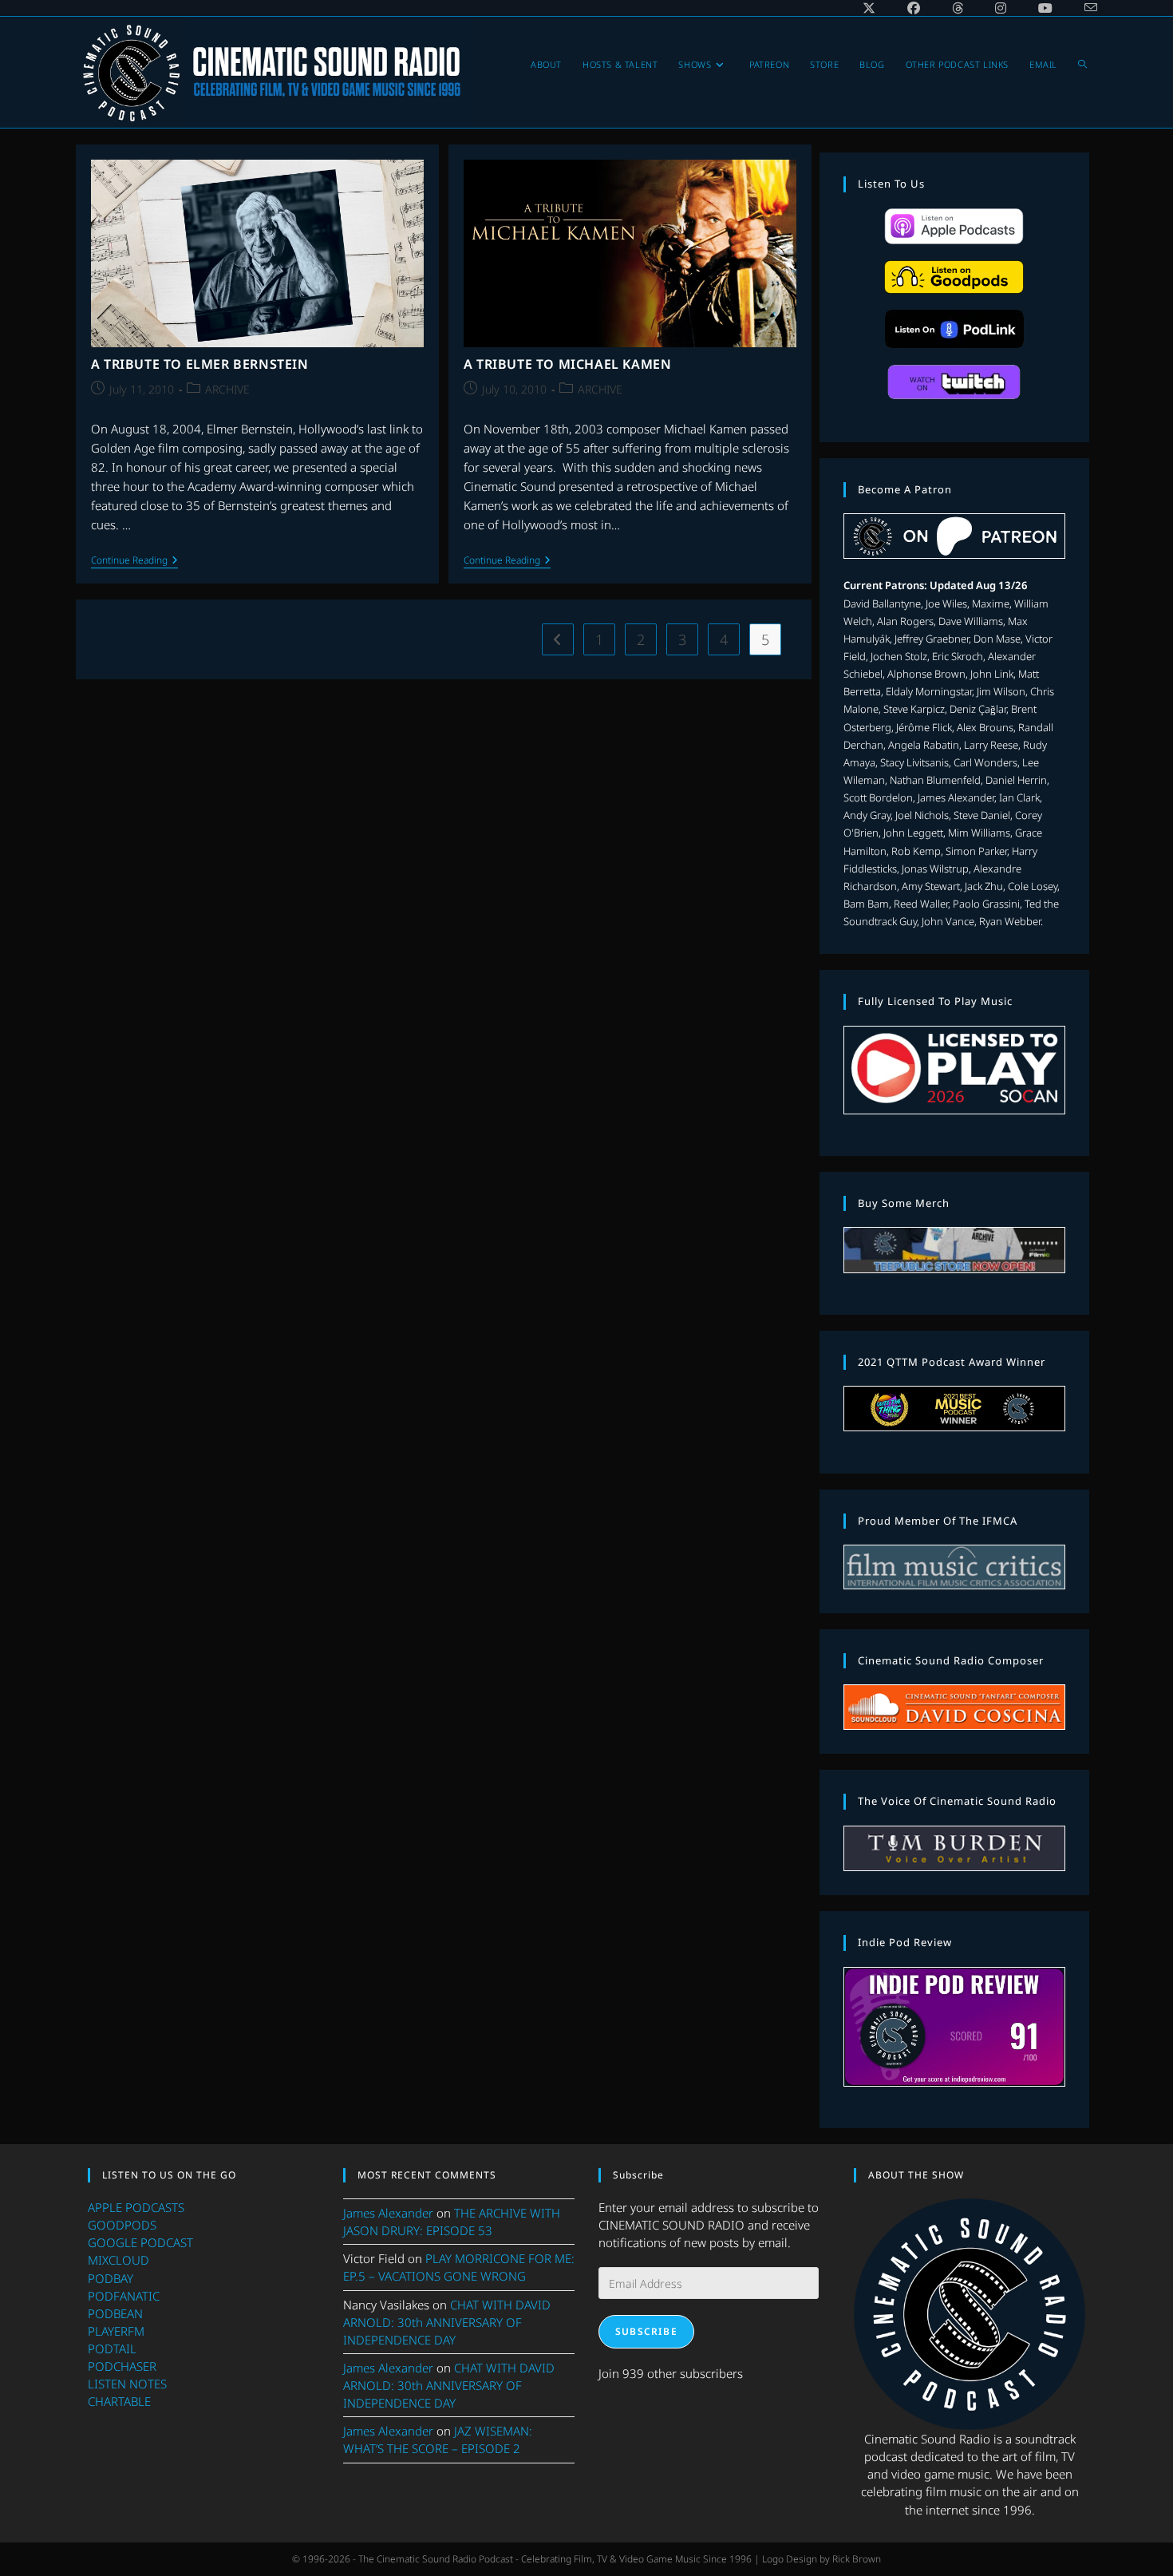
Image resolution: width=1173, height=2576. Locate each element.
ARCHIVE (227, 389)
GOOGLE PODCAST (140, 2242)
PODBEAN (115, 2313)
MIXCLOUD (118, 2260)
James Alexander (388, 2213)
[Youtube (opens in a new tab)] (1045, 8)
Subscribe (646, 2331)
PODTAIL (112, 2348)
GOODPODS (122, 2225)
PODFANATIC (124, 2296)
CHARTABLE (119, 2401)
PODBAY (111, 2278)
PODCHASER (122, 2366)
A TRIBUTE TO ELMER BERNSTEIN (200, 364)
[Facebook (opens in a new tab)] (914, 8)
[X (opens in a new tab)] (869, 8)
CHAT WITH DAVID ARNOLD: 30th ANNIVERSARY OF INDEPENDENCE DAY (447, 2322)
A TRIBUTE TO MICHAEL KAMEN (568, 364)
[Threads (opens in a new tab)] (958, 8)
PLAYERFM (116, 2331)
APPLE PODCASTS (136, 2207)
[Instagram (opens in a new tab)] (1001, 8)
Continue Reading (134, 562)
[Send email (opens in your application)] (1083, 8)
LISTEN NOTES (127, 2384)
